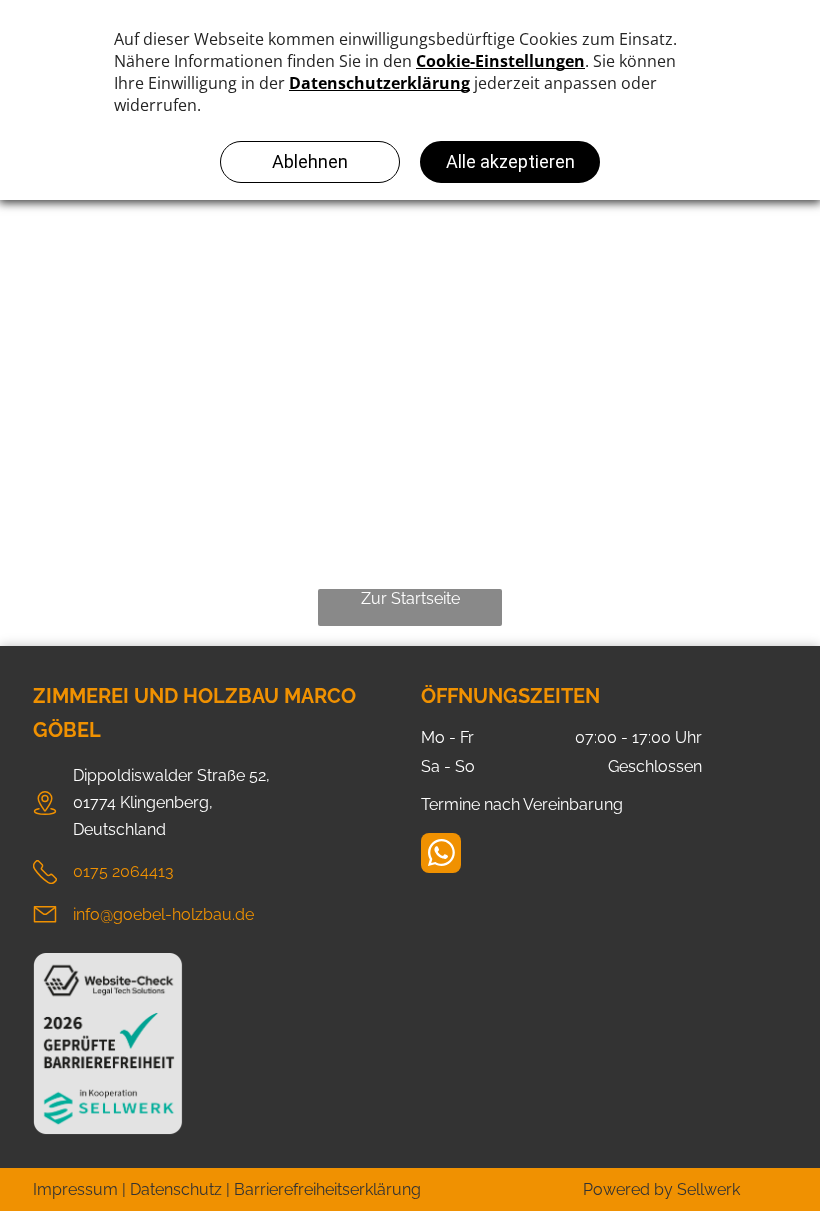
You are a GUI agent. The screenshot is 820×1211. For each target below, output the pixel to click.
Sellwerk (708, 1189)
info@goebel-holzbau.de (163, 914)
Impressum (75, 1189)
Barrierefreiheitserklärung (327, 1189)
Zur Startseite (410, 598)
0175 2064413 (123, 871)
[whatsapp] (441, 855)
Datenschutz (176, 1189)
